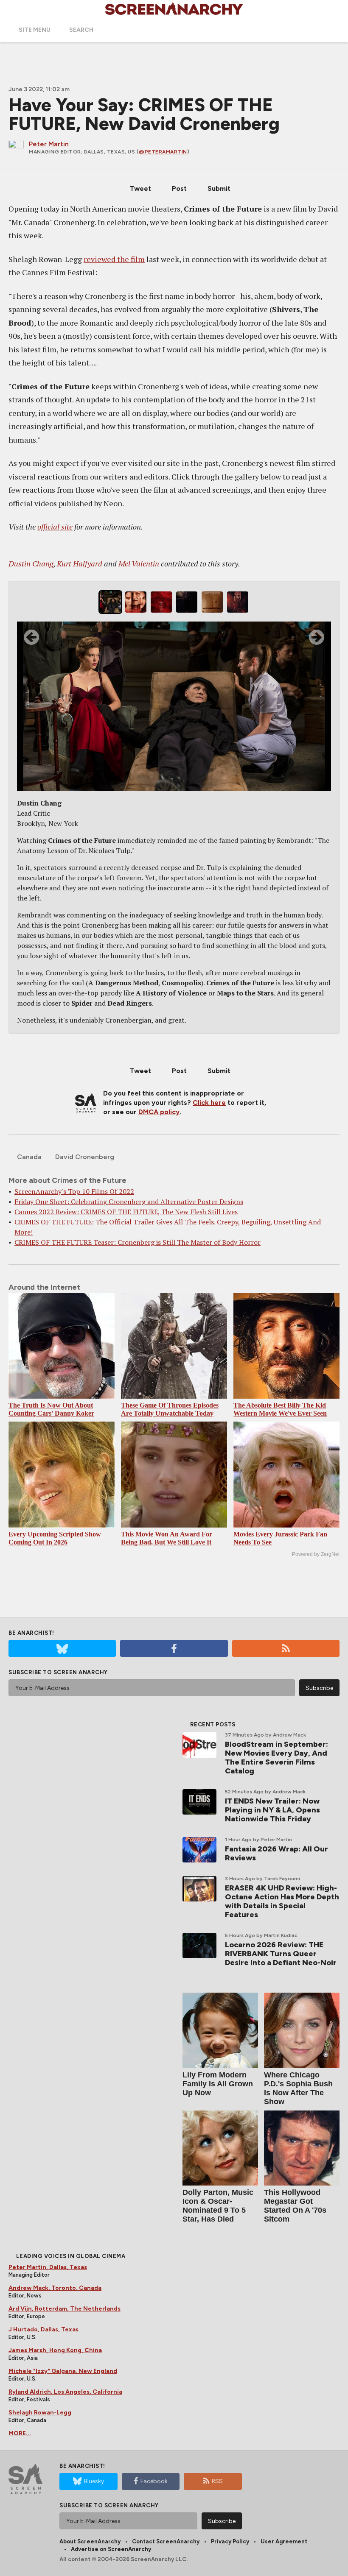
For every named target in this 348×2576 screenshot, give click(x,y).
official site (55, 527)
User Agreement (284, 2541)
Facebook (154, 2481)
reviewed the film (114, 259)
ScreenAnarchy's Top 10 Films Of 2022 (74, 1191)
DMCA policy (159, 1112)
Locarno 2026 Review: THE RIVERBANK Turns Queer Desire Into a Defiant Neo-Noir (281, 1954)
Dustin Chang (31, 563)
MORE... (20, 2433)
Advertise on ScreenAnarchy (111, 2549)
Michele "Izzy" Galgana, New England (63, 2371)
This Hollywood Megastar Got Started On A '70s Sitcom (295, 2206)
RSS (217, 2481)
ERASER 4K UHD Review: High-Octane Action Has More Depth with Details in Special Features (282, 1901)
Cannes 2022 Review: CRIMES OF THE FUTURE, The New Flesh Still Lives (126, 1212)
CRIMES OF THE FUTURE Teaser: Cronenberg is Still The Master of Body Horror (138, 1242)
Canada (29, 1157)
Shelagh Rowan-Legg (40, 2413)
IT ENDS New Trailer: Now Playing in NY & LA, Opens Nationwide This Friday (272, 1810)
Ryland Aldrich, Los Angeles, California (65, 2392)
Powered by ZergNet (316, 1554)
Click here (209, 1103)
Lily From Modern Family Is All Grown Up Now (218, 2084)
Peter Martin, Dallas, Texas (48, 2267)
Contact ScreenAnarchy (166, 2541)
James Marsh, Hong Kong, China (55, 2350)
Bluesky (94, 2481)
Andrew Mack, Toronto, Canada (55, 2288)
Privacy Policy (230, 2541)
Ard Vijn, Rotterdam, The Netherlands (65, 2309)
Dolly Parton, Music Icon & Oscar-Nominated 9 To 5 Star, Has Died (218, 2206)
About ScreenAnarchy (90, 2541)
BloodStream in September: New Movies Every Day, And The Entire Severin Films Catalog (276, 1758)
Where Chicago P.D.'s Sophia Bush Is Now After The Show (298, 2088)
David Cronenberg (85, 1157)
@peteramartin (163, 152)
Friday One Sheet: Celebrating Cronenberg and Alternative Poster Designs (129, 1202)
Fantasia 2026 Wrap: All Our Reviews (276, 1853)
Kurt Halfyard (80, 563)
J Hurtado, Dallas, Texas (43, 2329)
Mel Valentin (139, 563)
